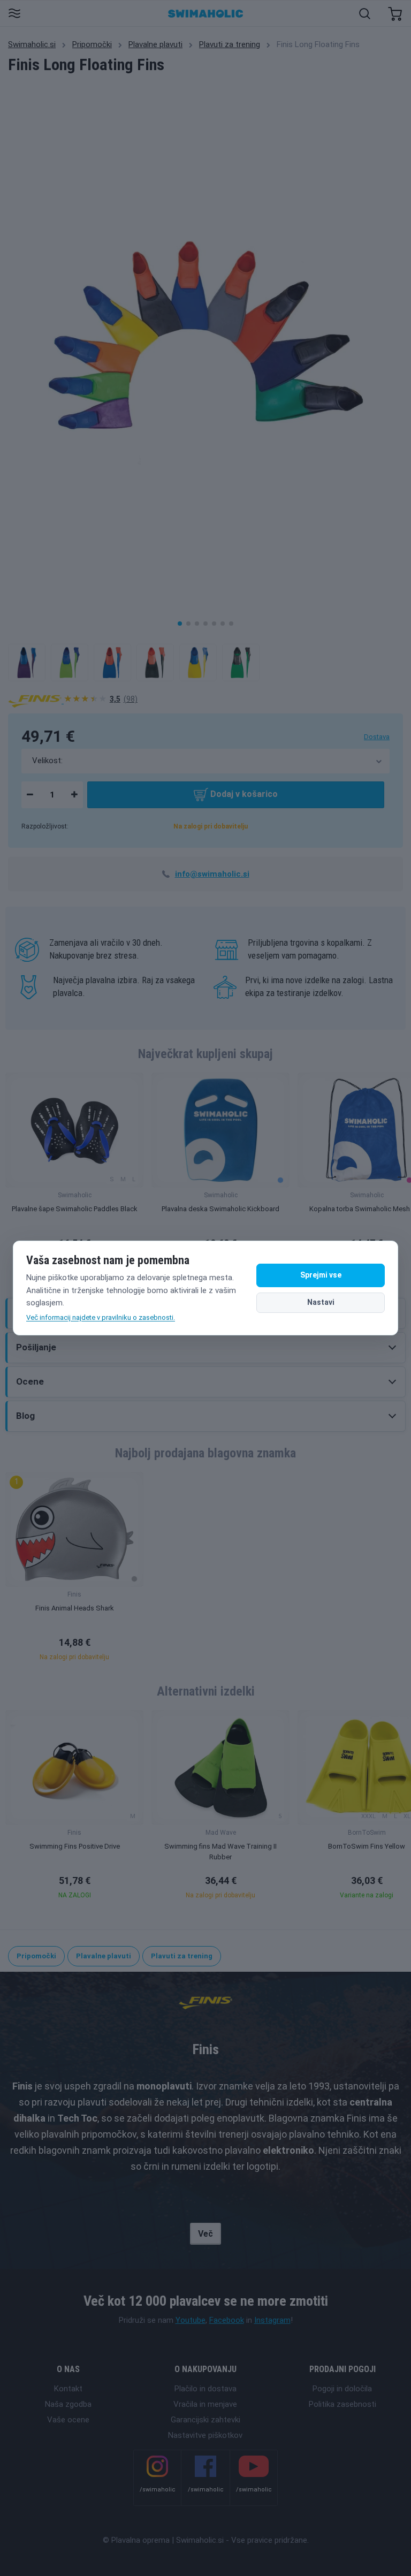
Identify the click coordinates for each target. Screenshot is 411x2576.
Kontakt (68, 2389)
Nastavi (321, 1302)
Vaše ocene (68, 2420)
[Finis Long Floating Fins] (27, 663)
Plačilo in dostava (205, 2389)
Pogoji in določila (342, 2389)
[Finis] (36, 701)
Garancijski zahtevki (205, 2420)
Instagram (272, 2320)
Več (205, 2234)
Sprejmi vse (321, 1275)
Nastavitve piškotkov (205, 2435)
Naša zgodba (68, 2404)
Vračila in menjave (205, 2404)
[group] (74, 1171)
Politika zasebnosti (342, 2404)
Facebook (227, 2320)
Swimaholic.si (32, 44)
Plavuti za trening (230, 44)
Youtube (191, 2320)
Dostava (377, 737)
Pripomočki (92, 44)
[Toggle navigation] (14, 14)
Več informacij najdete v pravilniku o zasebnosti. (101, 1317)
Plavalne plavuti (155, 44)
